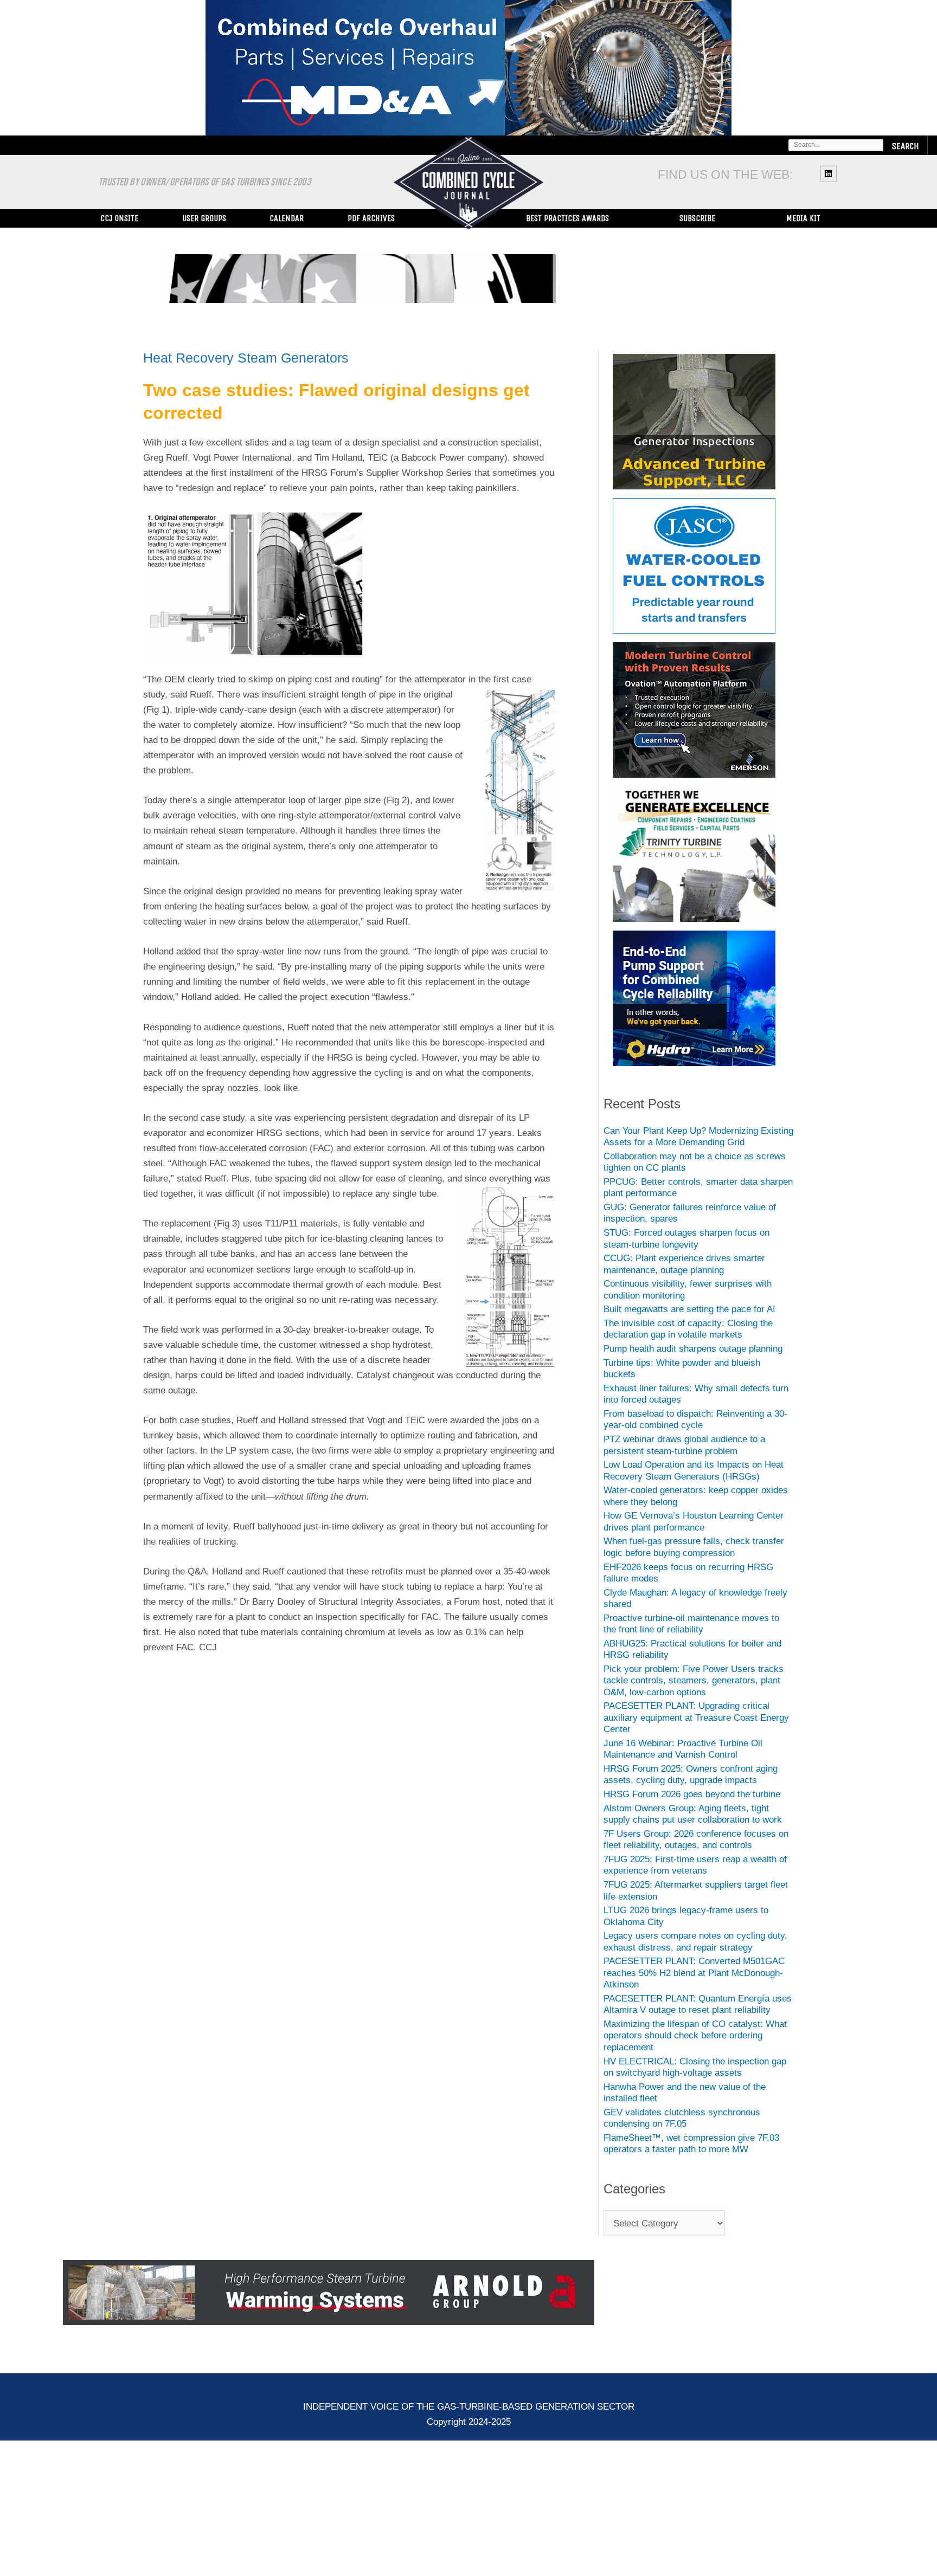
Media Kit (803, 218)
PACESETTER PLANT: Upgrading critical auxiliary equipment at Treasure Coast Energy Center (696, 1718)
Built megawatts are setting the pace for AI (689, 1309)
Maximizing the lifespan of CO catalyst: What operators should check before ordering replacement (695, 2036)
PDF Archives (371, 218)
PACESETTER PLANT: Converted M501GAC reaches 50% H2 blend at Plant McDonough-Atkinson (694, 1973)
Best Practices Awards (567, 218)
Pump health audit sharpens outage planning (693, 1349)
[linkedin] (830, 173)
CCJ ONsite (119, 218)
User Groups (204, 218)
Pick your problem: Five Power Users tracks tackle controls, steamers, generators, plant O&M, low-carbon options (694, 1681)
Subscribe (697, 218)
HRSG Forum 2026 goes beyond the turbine (692, 1794)
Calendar (287, 218)
